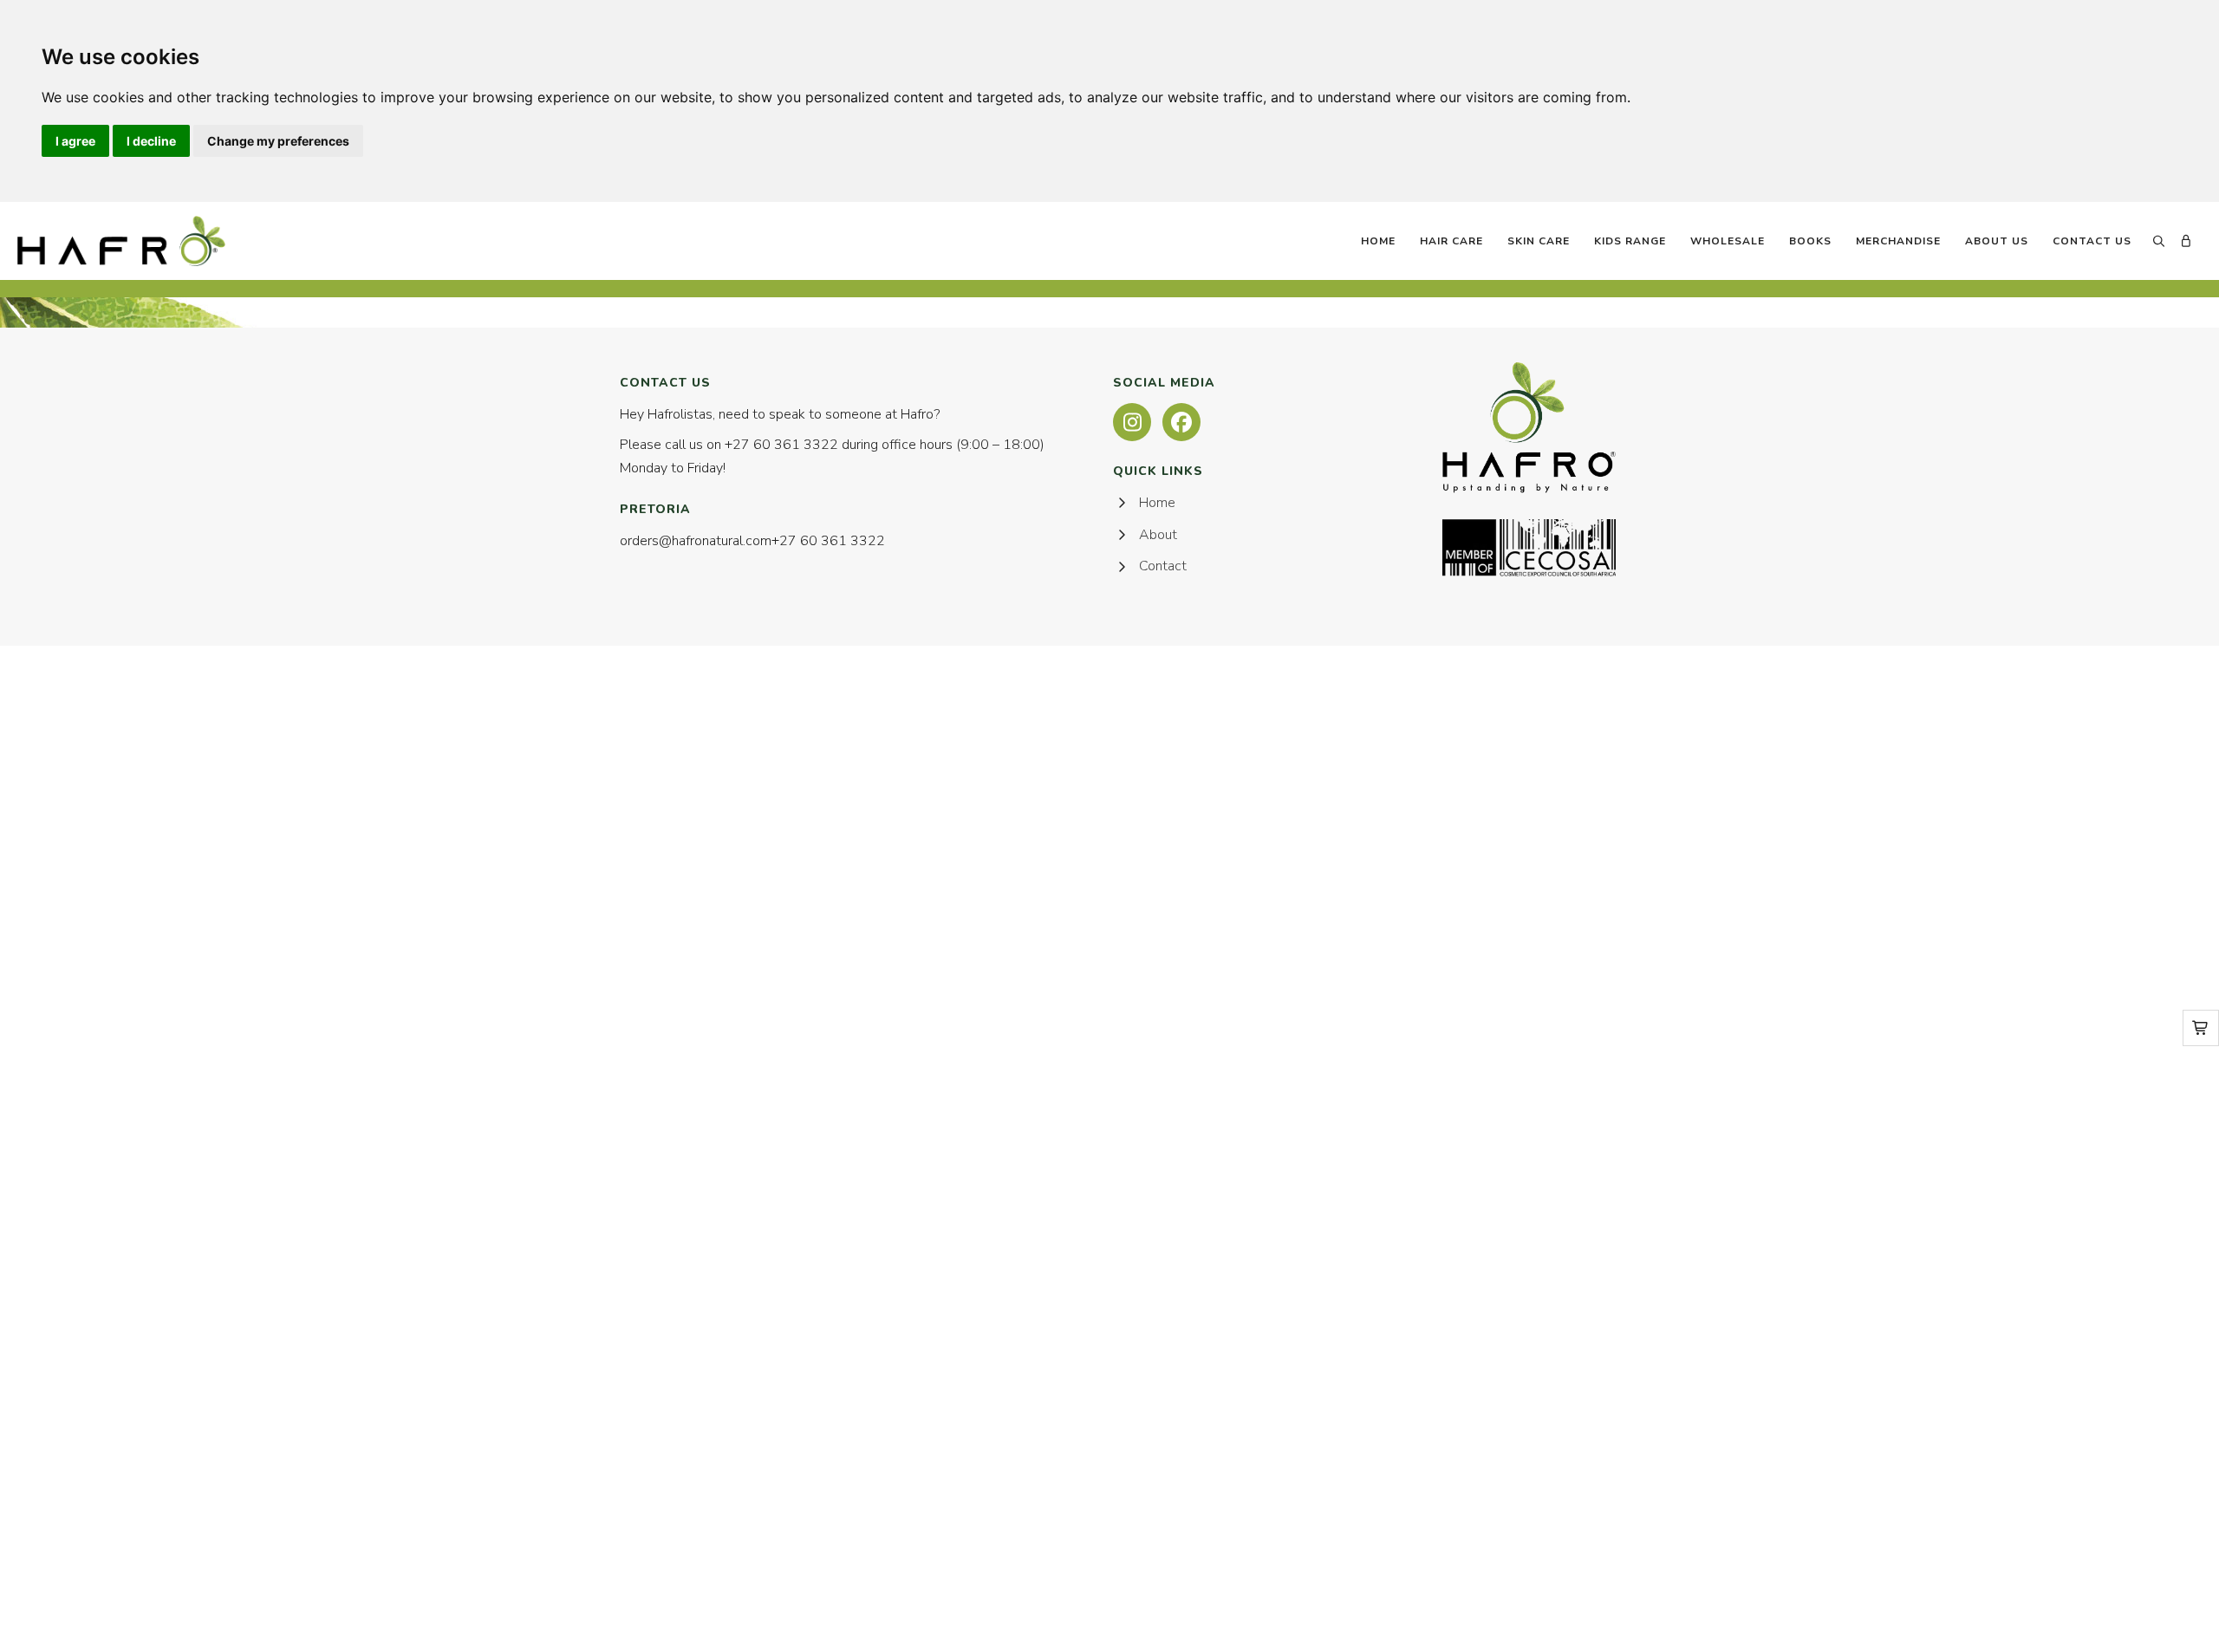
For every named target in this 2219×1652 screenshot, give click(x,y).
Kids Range (1630, 241)
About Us (1997, 241)
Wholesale (1728, 241)
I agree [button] (75, 141)
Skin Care (1539, 241)
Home (1378, 241)
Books (1810, 241)
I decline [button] (151, 141)
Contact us (2092, 241)
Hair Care (1451, 241)
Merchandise (1898, 241)
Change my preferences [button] (278, 141)
